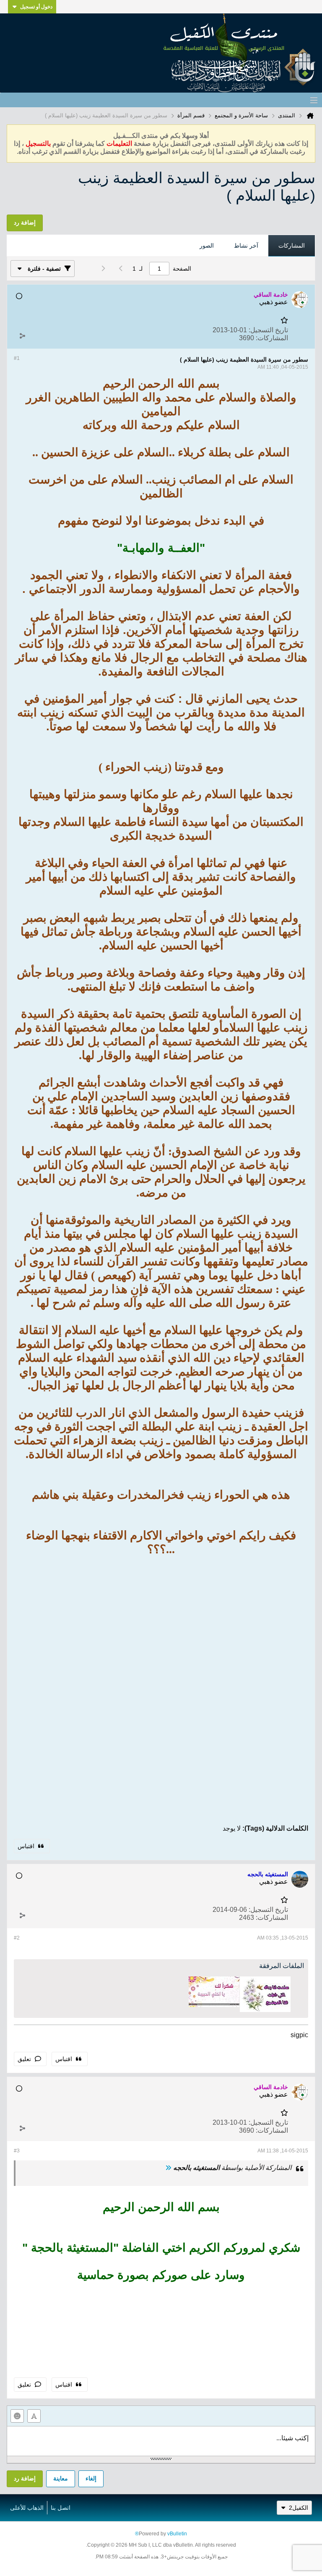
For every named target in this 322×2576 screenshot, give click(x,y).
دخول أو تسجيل (36, 7)
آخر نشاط (246, 246)
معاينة (61, 2478)
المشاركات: (272, 338)
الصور (207, 246)
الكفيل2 (299, 2508)
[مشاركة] (22, 336)
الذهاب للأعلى (27, 2508)
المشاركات (292, 246)
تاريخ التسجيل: (268, 330)
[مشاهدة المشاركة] (168, 2168)
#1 (17, 358)
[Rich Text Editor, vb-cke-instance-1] (161, 2441)
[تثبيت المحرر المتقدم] (34, 2416)
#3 (17, 2151)
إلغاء (91, 2478)
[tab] (292, 246)
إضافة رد (25, 2478)
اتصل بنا (61, 2508)
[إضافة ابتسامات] (17, 2416)
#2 (17, 1938)
